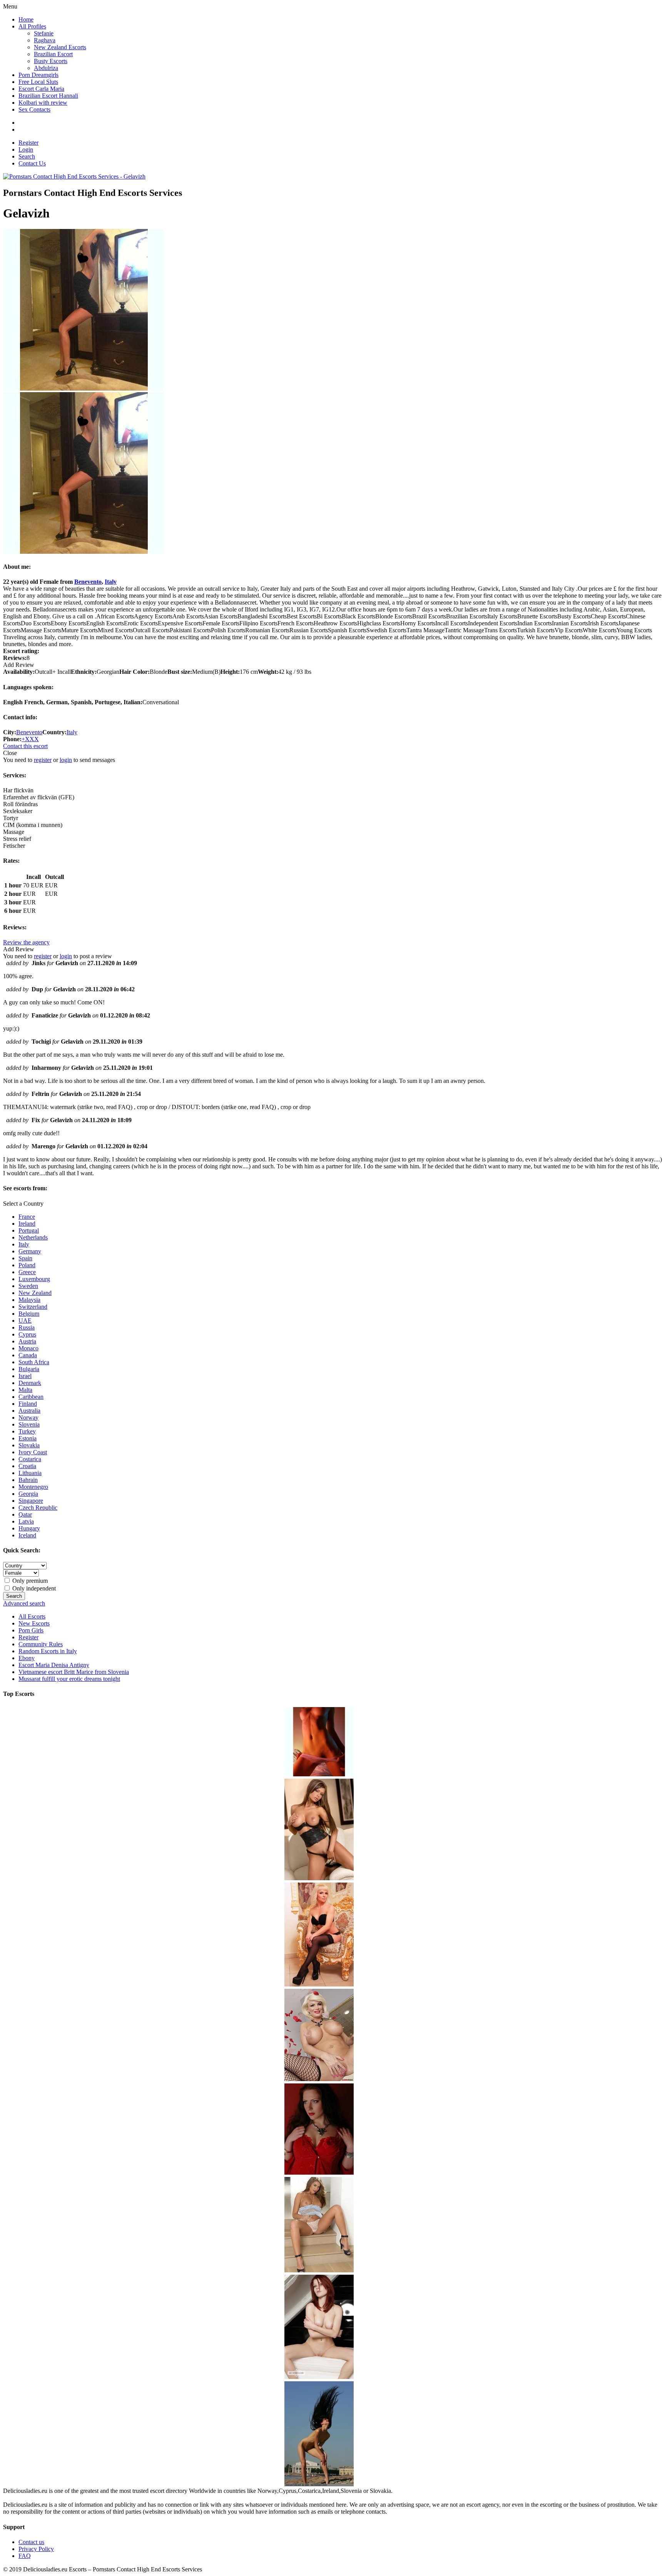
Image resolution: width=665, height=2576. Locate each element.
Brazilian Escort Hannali (48, 96)
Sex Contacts (34, 109)
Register (28, 143)
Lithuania (30, 1473)
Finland (28, 1404)
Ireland (27, 1224)
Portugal (29, 1230)
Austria (27, 1341)
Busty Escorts (51, 61)
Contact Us (32, 163)
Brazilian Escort (53, 54)
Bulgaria (29, 1369)
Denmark (30, 1383)
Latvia (26, 1521)
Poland (27, 1265)
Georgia (28, 1494)
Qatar (25, 1514)
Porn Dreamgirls (38, 75)
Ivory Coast (33, 1452)
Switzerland (33, 1307)
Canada (28, 1355)
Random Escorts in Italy (48, 1651)
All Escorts (32, 1616)
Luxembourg (34, 1279)
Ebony (27, 1658)
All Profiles (32, 26)
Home (26, 19)
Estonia (28, 1438)
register (43, 760)
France (27, 1217)
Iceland (27, 1535)
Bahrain (28, 1480)
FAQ (25, 2556)
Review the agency (26, 942)
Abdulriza (46, 68)
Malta (25, 1390)
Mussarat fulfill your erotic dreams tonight (69, 1679)
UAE (25, 1321)
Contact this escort (25, 746)
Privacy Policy (36, 2549)
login (66, 760)
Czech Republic (38, 1508)
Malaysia (29, 1300)
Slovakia (29, 1445)
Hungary (29, 1528)
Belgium (29, 1314)
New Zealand (35, 1293)
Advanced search (24, 1603)
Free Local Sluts (38, 82)
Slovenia (29, 1424)
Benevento (88, 582)
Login (26, 150)
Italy (111, 582)
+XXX (30, 739)
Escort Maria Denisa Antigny (54, 1665)
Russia (27, 1327)
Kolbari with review (43, 103)
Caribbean (31, 1397)
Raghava (45, 40)
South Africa (34, 1362)
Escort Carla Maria (41, 89)
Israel (25, 1376)
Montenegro (33, 1487)
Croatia (27, 1466)
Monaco (28, 1348)
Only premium (29, 1581)
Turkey (27, 1431)
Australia (29, 1411)
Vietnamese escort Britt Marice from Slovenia (74, 1672)
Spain (25, 1258)
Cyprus (27, 1334)
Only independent (33, 1588)
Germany (30, 1251)
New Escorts (34, 1623)
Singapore (31, 1501)
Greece (27, 1272)
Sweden (28, 1286)
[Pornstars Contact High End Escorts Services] (74, 176)
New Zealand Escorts (60, 47)
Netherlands (33, 1237)
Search (27, 156)
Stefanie (44, 33)
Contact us (31, 2542)
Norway (28, 1417)
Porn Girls (31, 1630)
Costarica (30, 1459)
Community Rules (41, 1644)
